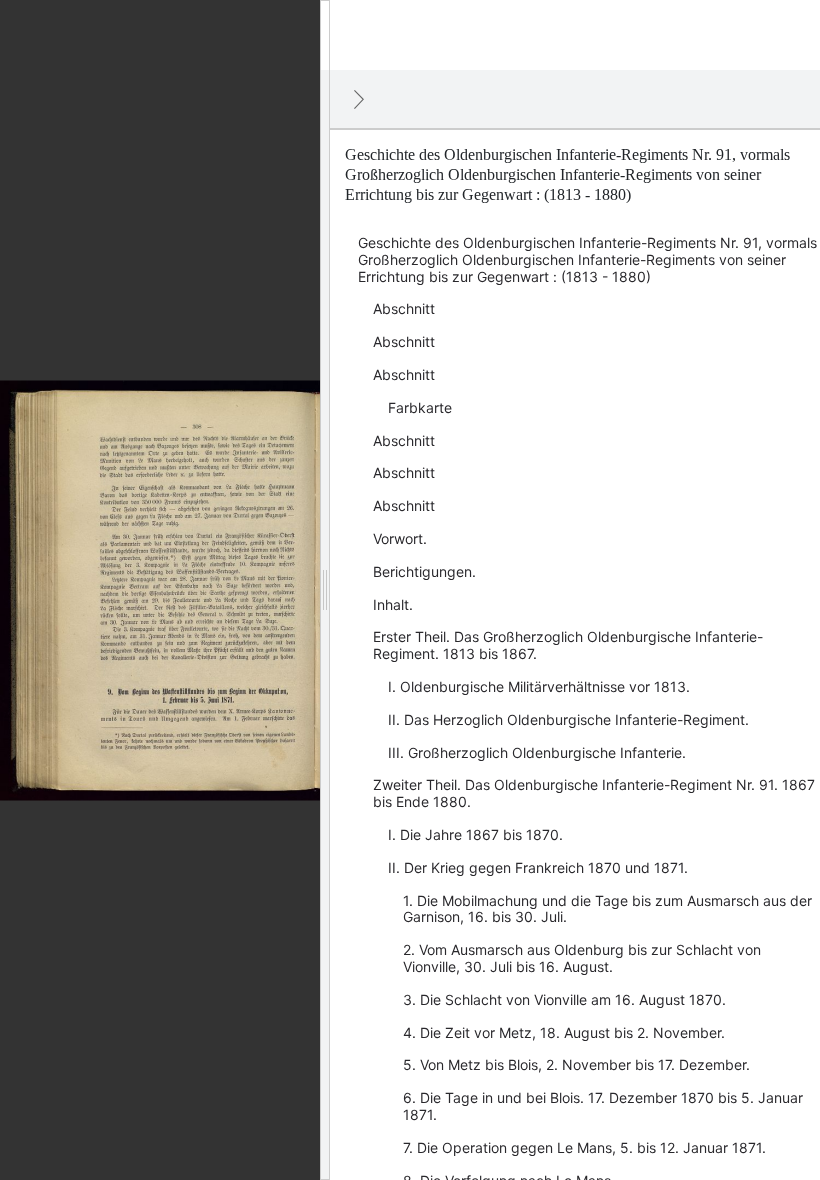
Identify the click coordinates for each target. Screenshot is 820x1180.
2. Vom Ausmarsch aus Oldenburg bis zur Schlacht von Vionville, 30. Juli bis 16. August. (582, 958)
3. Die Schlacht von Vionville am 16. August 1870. (564, 999)
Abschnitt (404, 308)
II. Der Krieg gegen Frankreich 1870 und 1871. (538, 867)
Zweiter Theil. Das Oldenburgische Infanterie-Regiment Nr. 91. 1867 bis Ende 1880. (594, 793)
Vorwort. (400, 538)
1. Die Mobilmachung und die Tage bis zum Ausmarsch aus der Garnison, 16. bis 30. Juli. (607, 909)
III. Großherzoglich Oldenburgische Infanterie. (537, 752)
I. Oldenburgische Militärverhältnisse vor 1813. (539, 686)
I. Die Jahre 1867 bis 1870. (475, 834)
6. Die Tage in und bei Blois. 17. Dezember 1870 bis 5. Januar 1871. (603, 1106)
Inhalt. (393, 604)
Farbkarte (420, 407)
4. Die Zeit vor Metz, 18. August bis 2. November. (564, 1032)
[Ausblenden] (359, 99)
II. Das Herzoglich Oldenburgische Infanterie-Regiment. (568, 719)
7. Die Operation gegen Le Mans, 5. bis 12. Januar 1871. (584, 1147)
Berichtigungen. (424, 571)
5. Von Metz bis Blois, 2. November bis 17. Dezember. (576, 1064)
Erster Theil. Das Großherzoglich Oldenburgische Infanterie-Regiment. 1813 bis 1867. (568, 645)
